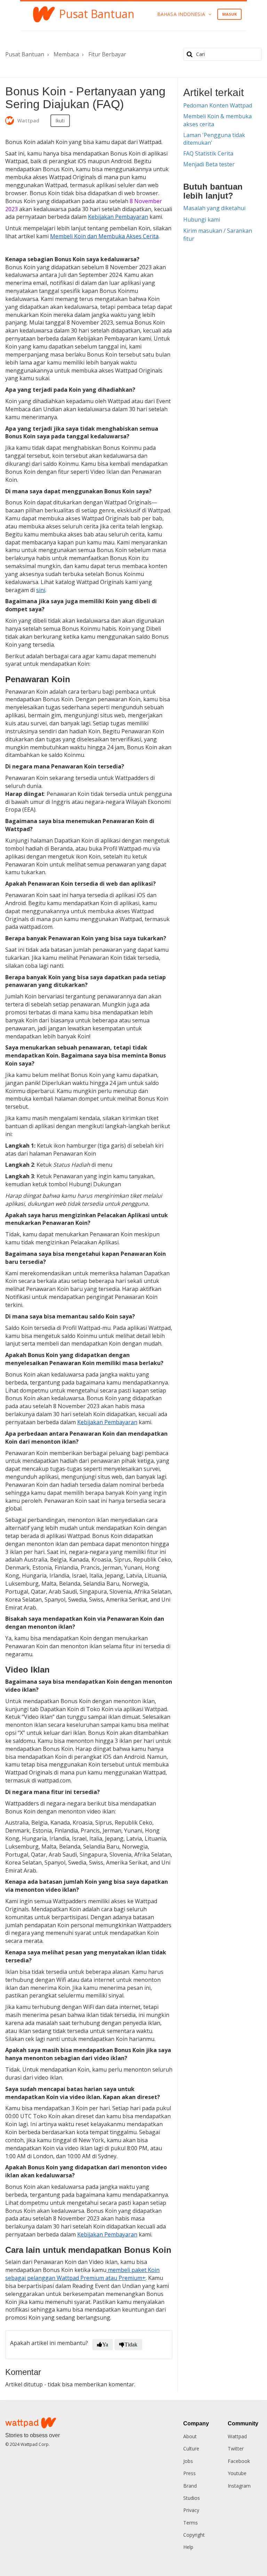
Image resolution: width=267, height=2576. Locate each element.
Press (189, 2473)
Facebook (239, 2461)
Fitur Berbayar (107, 54)
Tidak (131, 2344)
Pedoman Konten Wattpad (218, 105)
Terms (191, 2523)
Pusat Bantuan (25, 54)
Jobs (188, 2461)
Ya (105, 2344)
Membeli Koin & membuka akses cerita (217, 120)
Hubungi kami (202, 220)
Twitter (236, 2449)
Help (188, 2547)
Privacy (191, 2510)
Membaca (66, 54)
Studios (192, 2498)
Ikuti (60, 121)
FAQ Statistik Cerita (208, 153)
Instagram (239, 2486)
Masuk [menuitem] (230, 14)
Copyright (194, 2535)
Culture (191, 2449)
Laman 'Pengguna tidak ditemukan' (214, 139)
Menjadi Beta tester (209, 164)
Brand (190, 2486)
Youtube (237, 2473)
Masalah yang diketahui (214, 208)
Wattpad (237, 2436)
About (190, 2436)
